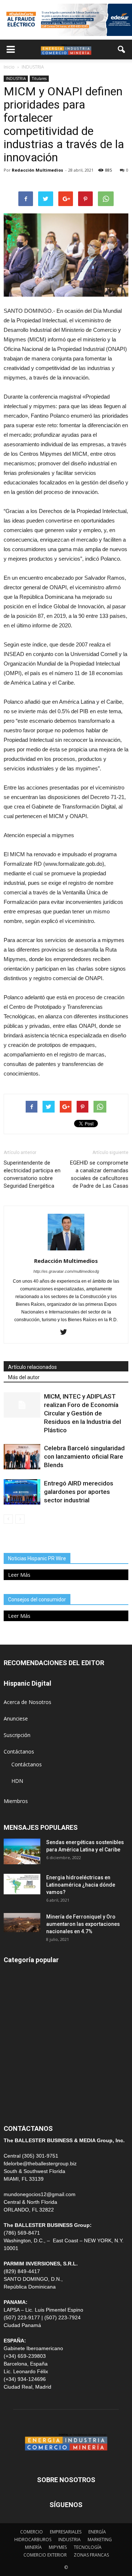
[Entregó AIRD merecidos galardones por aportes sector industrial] (22, 1492)
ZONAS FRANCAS (91, 2555)
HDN (17, 1781)
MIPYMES (58, 2547)
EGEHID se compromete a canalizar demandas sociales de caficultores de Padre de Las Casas (99, 1174)
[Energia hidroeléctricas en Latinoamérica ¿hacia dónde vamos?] (22, 1884)
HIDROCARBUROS (33, 2540)
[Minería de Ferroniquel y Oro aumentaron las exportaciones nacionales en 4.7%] (22, 1923)
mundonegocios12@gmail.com (40, 2194)
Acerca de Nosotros (27, 1702)
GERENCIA (16, 2023)
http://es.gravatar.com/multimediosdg (66, 1271)
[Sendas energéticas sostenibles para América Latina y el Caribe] (22, 1851)
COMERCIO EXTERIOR (30, 2040)
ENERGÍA (14, 1990)
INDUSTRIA (16, 78)
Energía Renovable (26, 2073)
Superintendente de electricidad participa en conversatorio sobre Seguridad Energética (32, 1174)
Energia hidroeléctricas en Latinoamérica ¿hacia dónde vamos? (81, 1885)
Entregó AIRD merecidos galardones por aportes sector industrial (79, 1492)
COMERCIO (32, 2532)
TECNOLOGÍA (88, 2547)
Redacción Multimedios (37, 170)
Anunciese (16, 1718)
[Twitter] (66, 1333)
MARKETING (100, 2540)
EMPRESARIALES (66, 2532)
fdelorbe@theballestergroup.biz (40, 2163)
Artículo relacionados (32, 1367)
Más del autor (24, 1377)
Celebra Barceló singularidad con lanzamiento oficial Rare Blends (84, 1456)
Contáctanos (19, 1751)
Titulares (39, 78)
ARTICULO (16, 2089)
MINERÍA (14, 2007)
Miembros (16, 1801)
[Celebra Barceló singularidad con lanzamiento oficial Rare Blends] (22, 1457)
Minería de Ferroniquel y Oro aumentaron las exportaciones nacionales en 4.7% (83, 1924)
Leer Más (19, 1575)
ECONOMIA (18, 2106)
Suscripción (17, 1735)
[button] (122, 50)
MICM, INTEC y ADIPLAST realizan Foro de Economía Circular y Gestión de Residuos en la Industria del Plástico (82, 1413)
